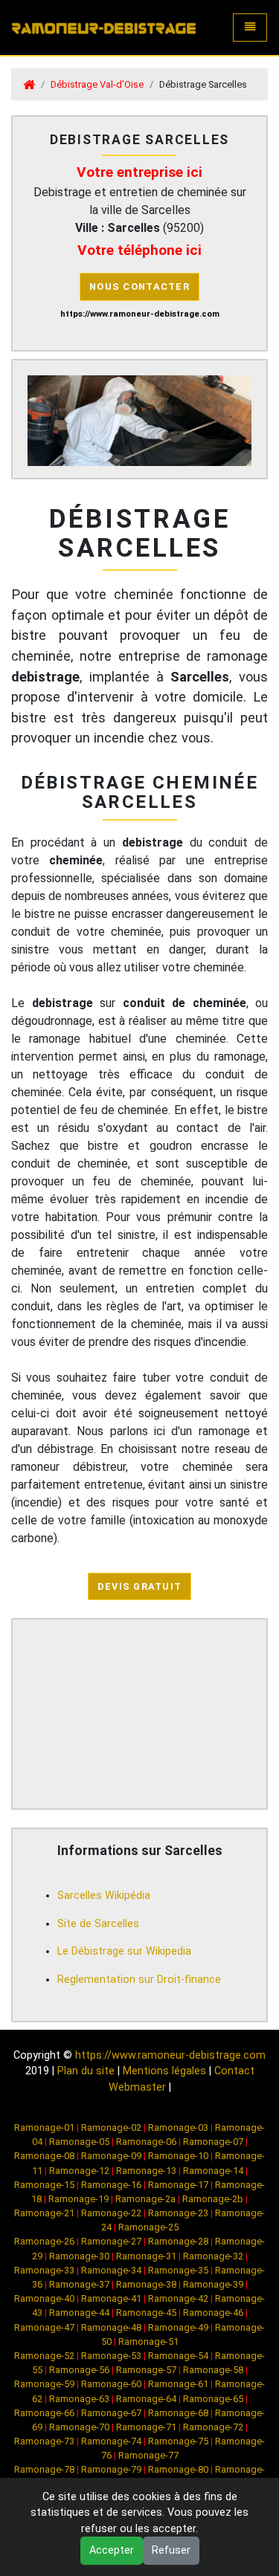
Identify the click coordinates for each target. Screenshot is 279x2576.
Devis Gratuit (140, 1586)
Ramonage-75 (178, 2441)
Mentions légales (164, 2071)
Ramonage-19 (78, 2199)
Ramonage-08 (44, 2156)
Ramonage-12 (79, 2171)
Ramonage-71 (146, 2427)
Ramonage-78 (44, 2469)
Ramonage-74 (111, 2441)
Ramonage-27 (111, 2241)
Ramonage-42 (178, 2298)
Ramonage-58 (213, 2370)
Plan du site (86, 2071)
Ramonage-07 (213, 2142)
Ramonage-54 (178, 2356)
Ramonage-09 (111, 2156)
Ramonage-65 (213, 2399)
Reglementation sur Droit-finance (139, 1980)
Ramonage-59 (44, 2384)
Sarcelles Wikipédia (104, 1896)
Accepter (112, 2550)
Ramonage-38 (146, 2284)
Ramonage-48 (111, 2327)
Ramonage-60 (111, 2384)
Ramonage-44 (79, 2313)
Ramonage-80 (178, 2469)
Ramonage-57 (146, 2370)
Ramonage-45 (146, 2313)
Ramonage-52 (44, 2356)
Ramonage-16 (111, 2185)
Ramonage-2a (145, 2199)
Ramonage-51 (148, 2342)
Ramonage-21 (44, 2213)
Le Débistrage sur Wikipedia (124, 1951)
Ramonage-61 (178, 2384)
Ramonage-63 (79, 2399)
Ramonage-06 (146, 2142)
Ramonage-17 (178, 2185)
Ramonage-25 (148, 2227)
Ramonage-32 (213, 2256)
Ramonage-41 (111, 2298)
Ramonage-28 (178, 2241)
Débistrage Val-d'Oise (97, 84)
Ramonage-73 (44, 2441)
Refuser (171, 2550)
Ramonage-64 (146, 2399)
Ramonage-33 (44, 2270)
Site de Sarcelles (98, 1924)
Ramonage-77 (148, 2455)
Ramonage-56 (79, 2370)
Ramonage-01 (44, 2127)
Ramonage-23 (178, 2213)
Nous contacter (139, 287)
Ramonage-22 (111, 2213)
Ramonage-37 (79, 2284)
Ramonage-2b (213, 2199)
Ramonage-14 (213, 2171)
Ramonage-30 (79, 2256)
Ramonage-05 (79, 2142)
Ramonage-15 (44, 2185)
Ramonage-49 (178, 2327)
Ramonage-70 (79, 2427)
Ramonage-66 (44, 2413)
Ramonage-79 (111, 2469)
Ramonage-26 (44, 2241)
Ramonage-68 (178, 2413)
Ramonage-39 (213, 2284)
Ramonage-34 (111, 2270)
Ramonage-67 (111, 2413)
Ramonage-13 (146, 2171)
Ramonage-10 (178, 2156)
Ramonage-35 (178, 2270)
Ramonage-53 (111, 2356)
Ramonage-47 (44, 2327)
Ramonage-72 (213, 2427)
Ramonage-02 (111, 2127)
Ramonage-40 (44, 2298)
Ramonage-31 (146, 2256)
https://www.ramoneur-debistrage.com (170, 2055)
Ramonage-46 (213, 2313)
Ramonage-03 (178, 2127)
